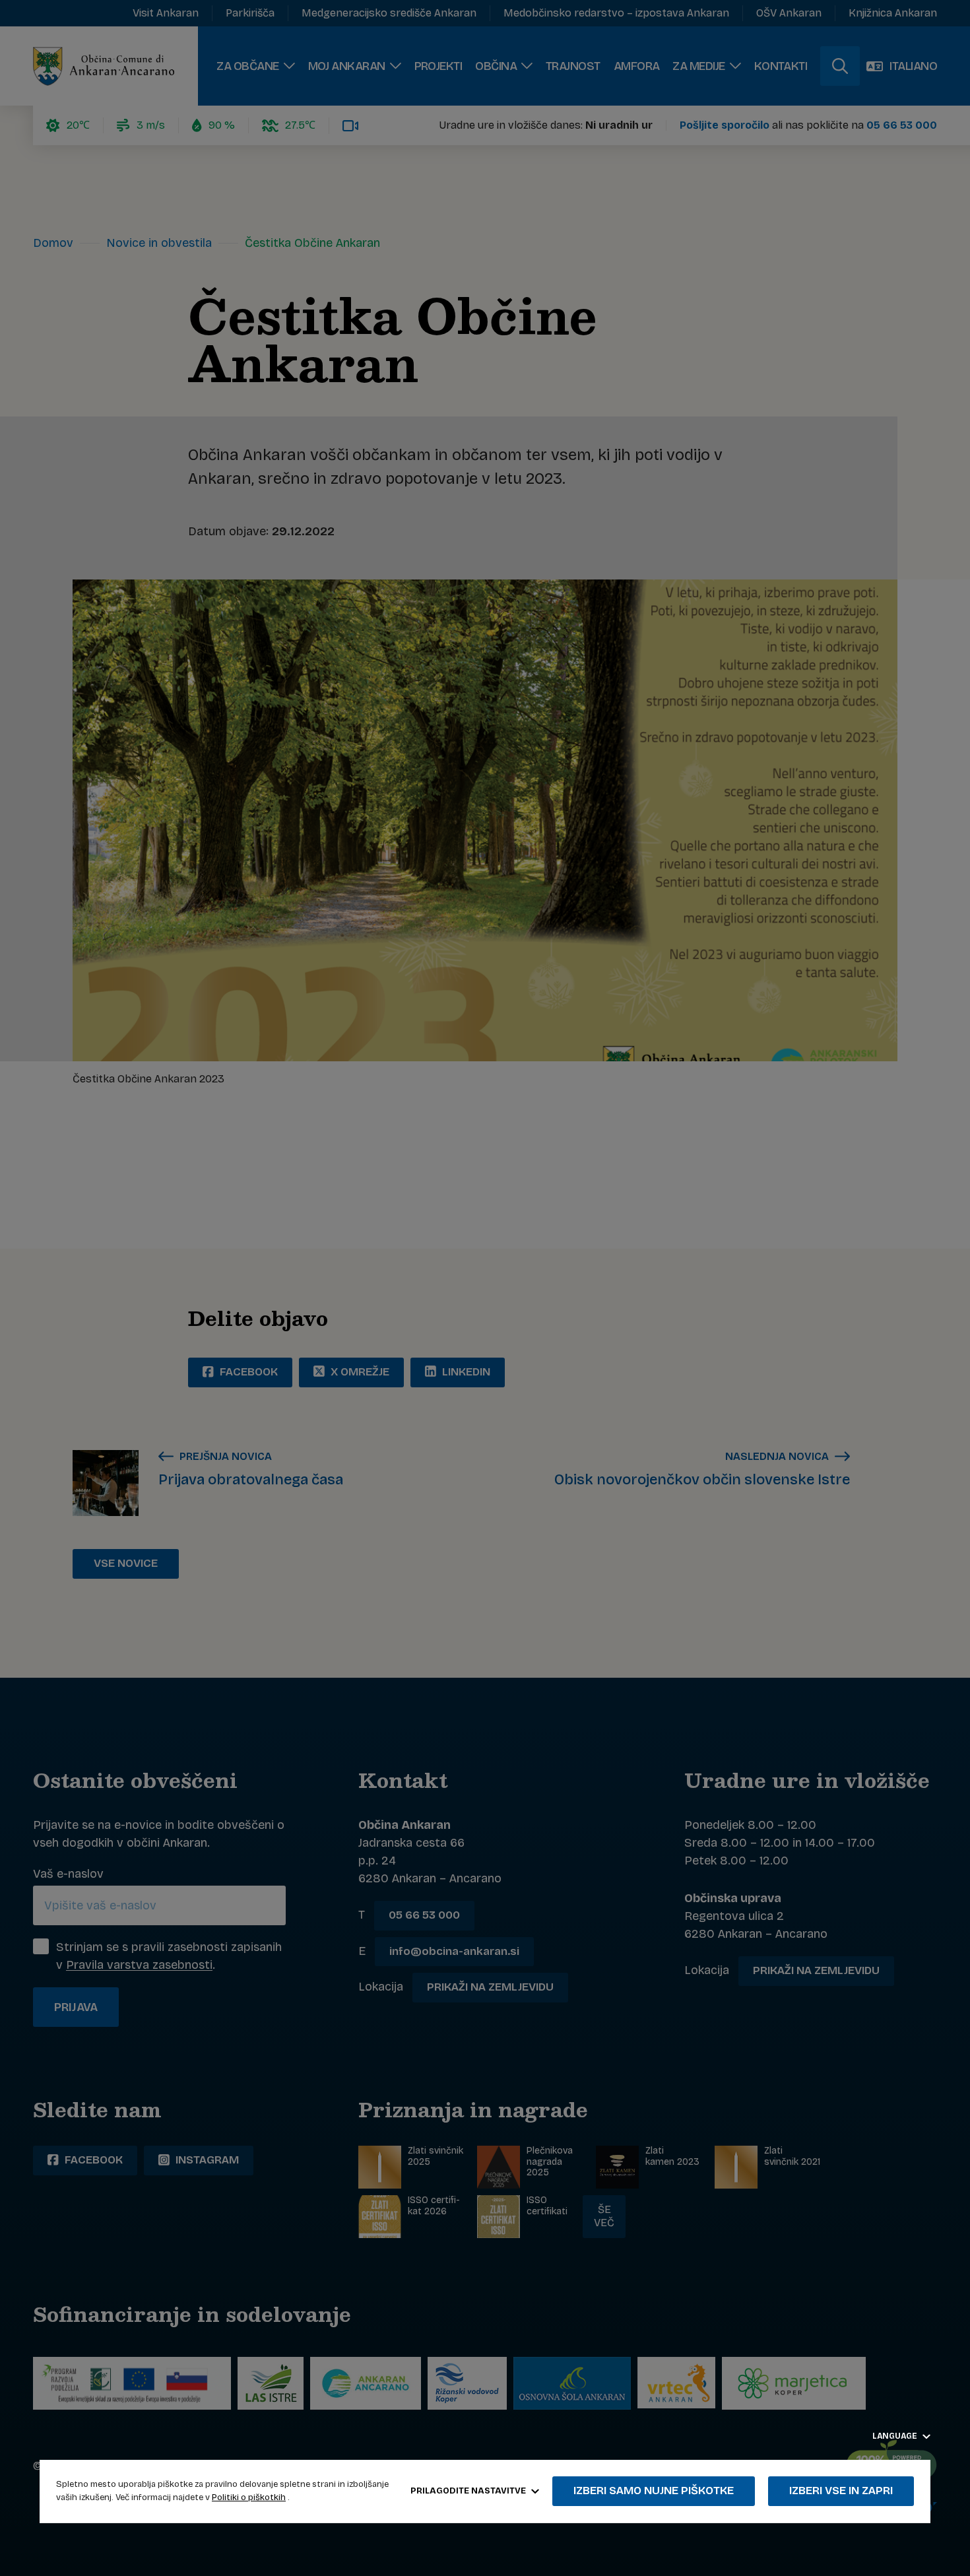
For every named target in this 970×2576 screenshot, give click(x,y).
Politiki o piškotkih (249, 2497)
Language (896, 2436)
